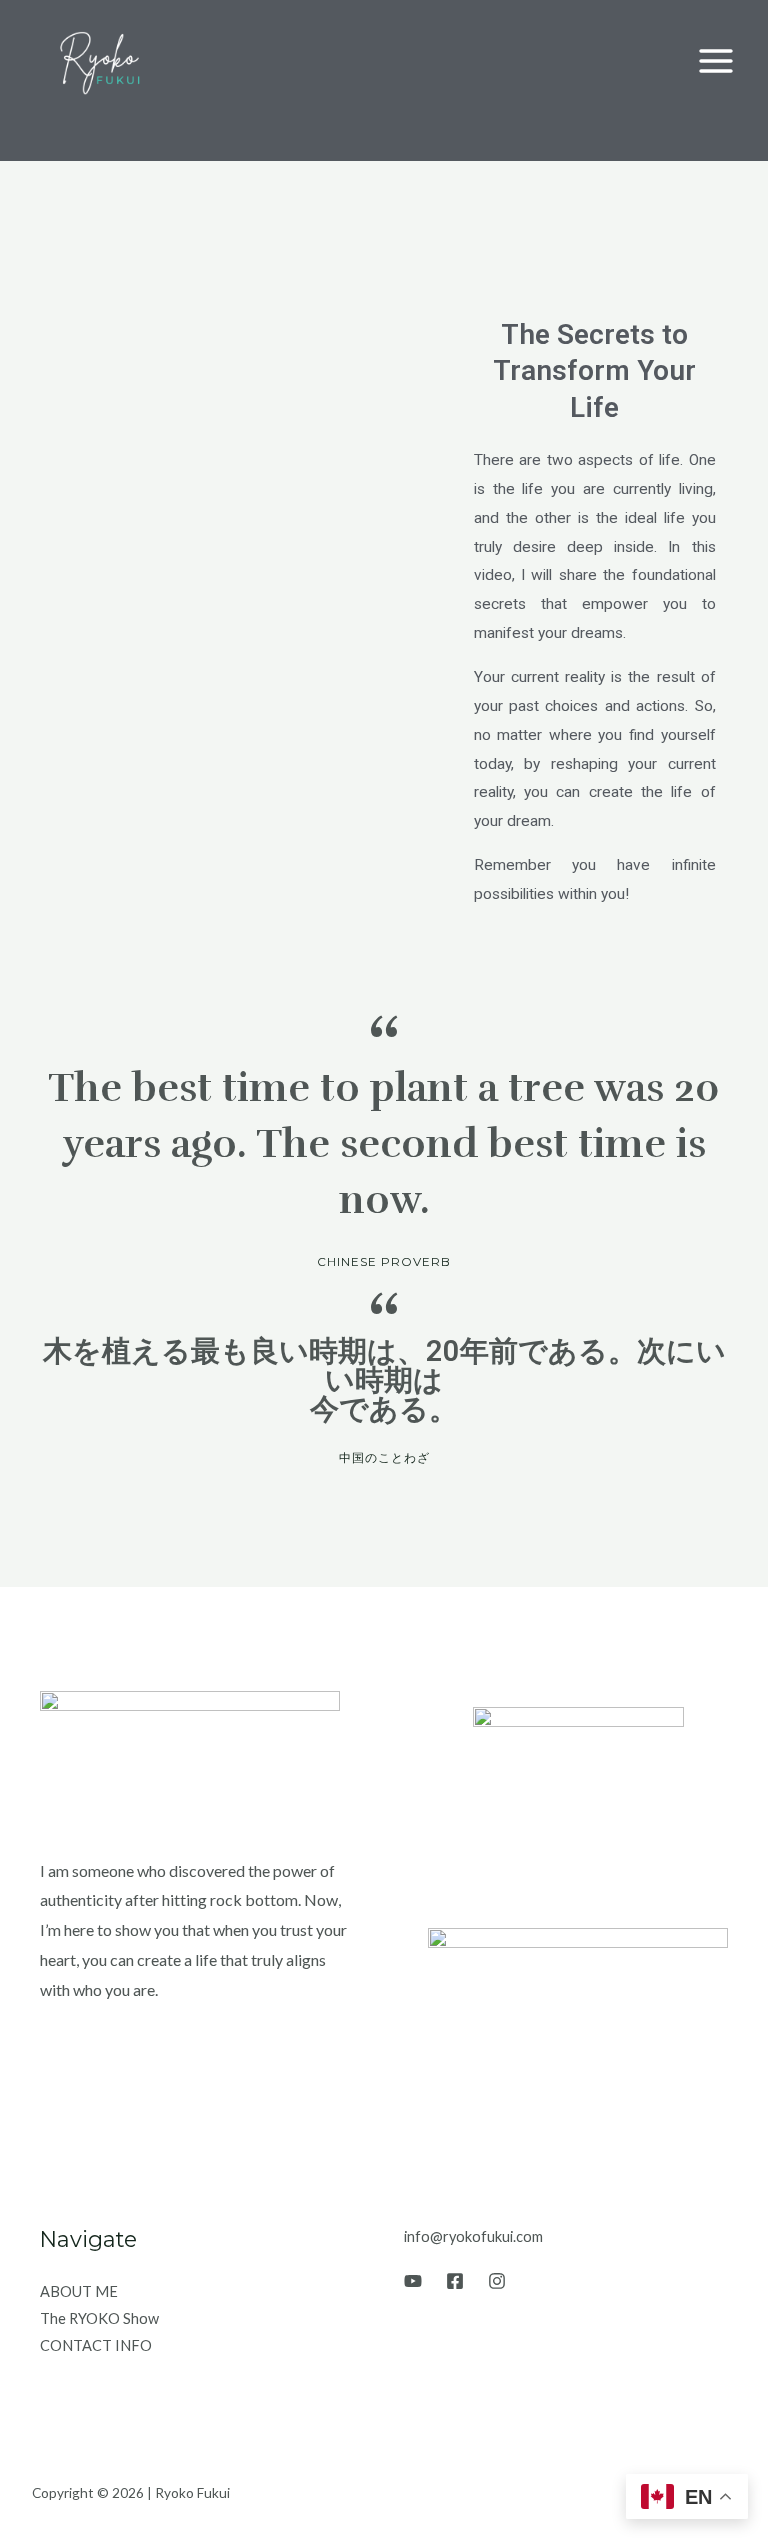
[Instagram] (497, 2281)
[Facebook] (455, 2281)
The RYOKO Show (99, 2318)
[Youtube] (413, 2281)
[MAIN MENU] (716, 60)
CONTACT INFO (96, 2345)
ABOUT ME (79, 2291)
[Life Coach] (103, 61)
